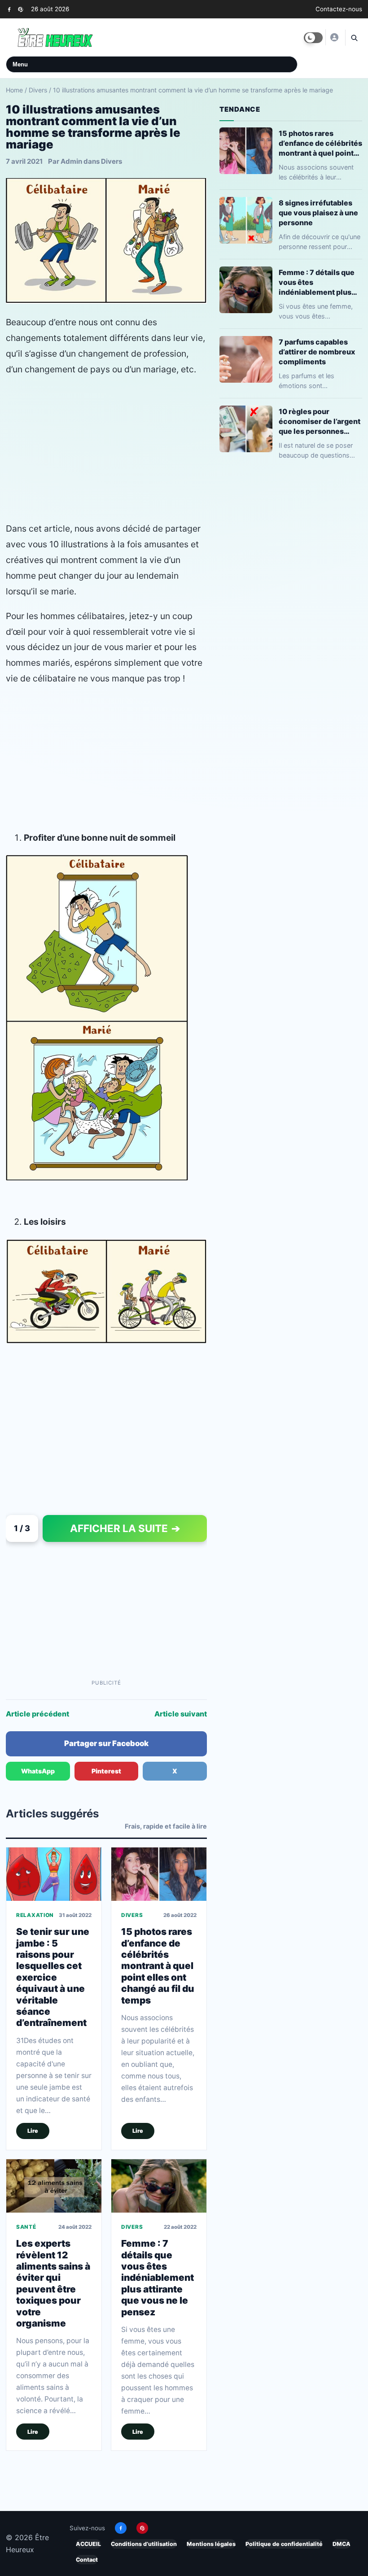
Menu (20, 64)
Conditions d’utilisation (144, 2544)
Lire (33, 2130)
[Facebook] (9, 9)
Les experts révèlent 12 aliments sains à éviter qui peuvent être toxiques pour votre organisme (53, 2283)
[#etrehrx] (334, 37)
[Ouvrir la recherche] (354, 38)
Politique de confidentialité (284, 2544)
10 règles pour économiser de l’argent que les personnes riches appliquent (320, 421)
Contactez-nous (339, 9)
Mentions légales (211, 2544)
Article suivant (181, 1714)
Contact (87, 2560)
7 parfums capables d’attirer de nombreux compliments (317, 352)
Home (14, 90)
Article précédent (37, 1714)
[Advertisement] (106, 449)
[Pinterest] (20, 9)
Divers (38, 90)
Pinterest (106, 1771)
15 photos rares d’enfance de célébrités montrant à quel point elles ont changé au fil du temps (158, 1965)
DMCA (342, 2544)
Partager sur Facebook (106, 1743)
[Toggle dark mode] (313, 38)
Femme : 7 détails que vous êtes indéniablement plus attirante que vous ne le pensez (158, 2277)
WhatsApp (38, 1771)
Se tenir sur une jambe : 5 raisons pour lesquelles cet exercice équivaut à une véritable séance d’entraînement (53, 1977)
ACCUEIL (88, 2544)
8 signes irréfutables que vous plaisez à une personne (318, 213)
